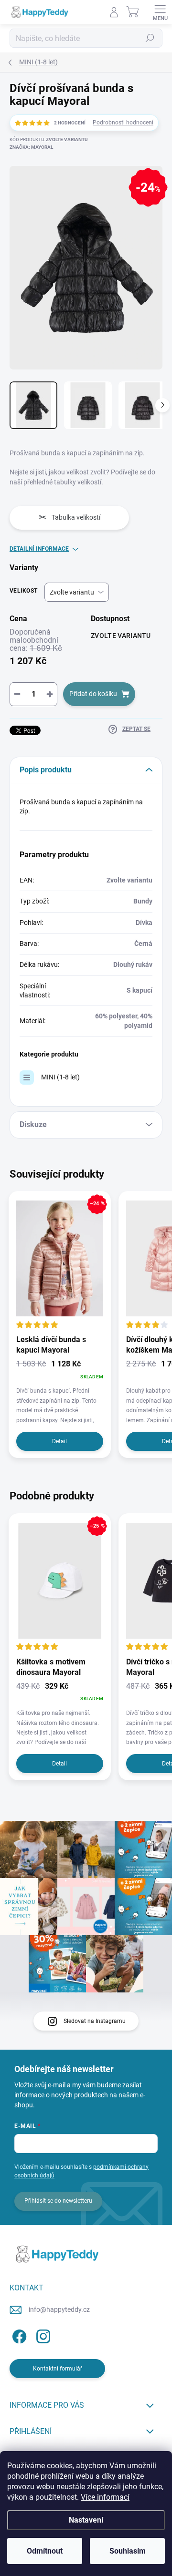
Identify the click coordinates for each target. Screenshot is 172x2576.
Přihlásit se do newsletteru (58, 2201)
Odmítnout (45, 2551)
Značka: (31, 147)
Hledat (150, 38)
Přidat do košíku (93, 694)
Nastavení (86, 2520)
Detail (59, 1441)
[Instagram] (42, 2335)
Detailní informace (39, 549)
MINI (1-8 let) (60, 1077)
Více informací (105, 2497)
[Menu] (160, 12)
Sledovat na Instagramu (95, 2021)
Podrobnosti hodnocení (123, 123)
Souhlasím (128, 2551)
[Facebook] (18, 2335)
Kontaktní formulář (58, 2369)
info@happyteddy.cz (59, 2309)
